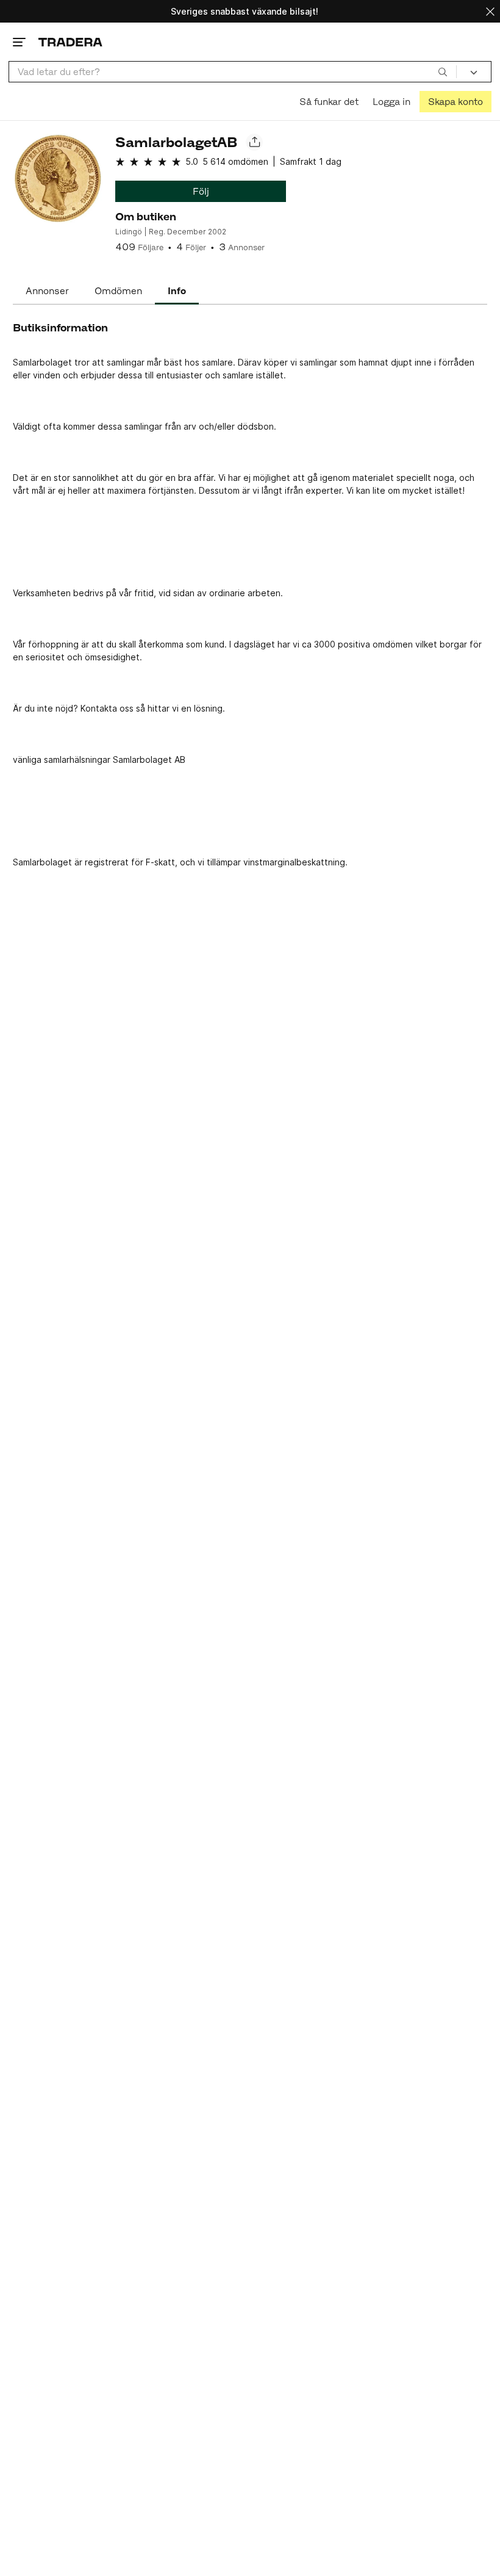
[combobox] (233, 72)
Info (177, 291)
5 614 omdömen (235, 161)
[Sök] (443, 71)
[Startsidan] (70, 42)
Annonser (47, 291)
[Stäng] (490, 11)
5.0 (192, 161)
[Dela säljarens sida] (254, 142)
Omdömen (118, 291)
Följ (201, 191)
